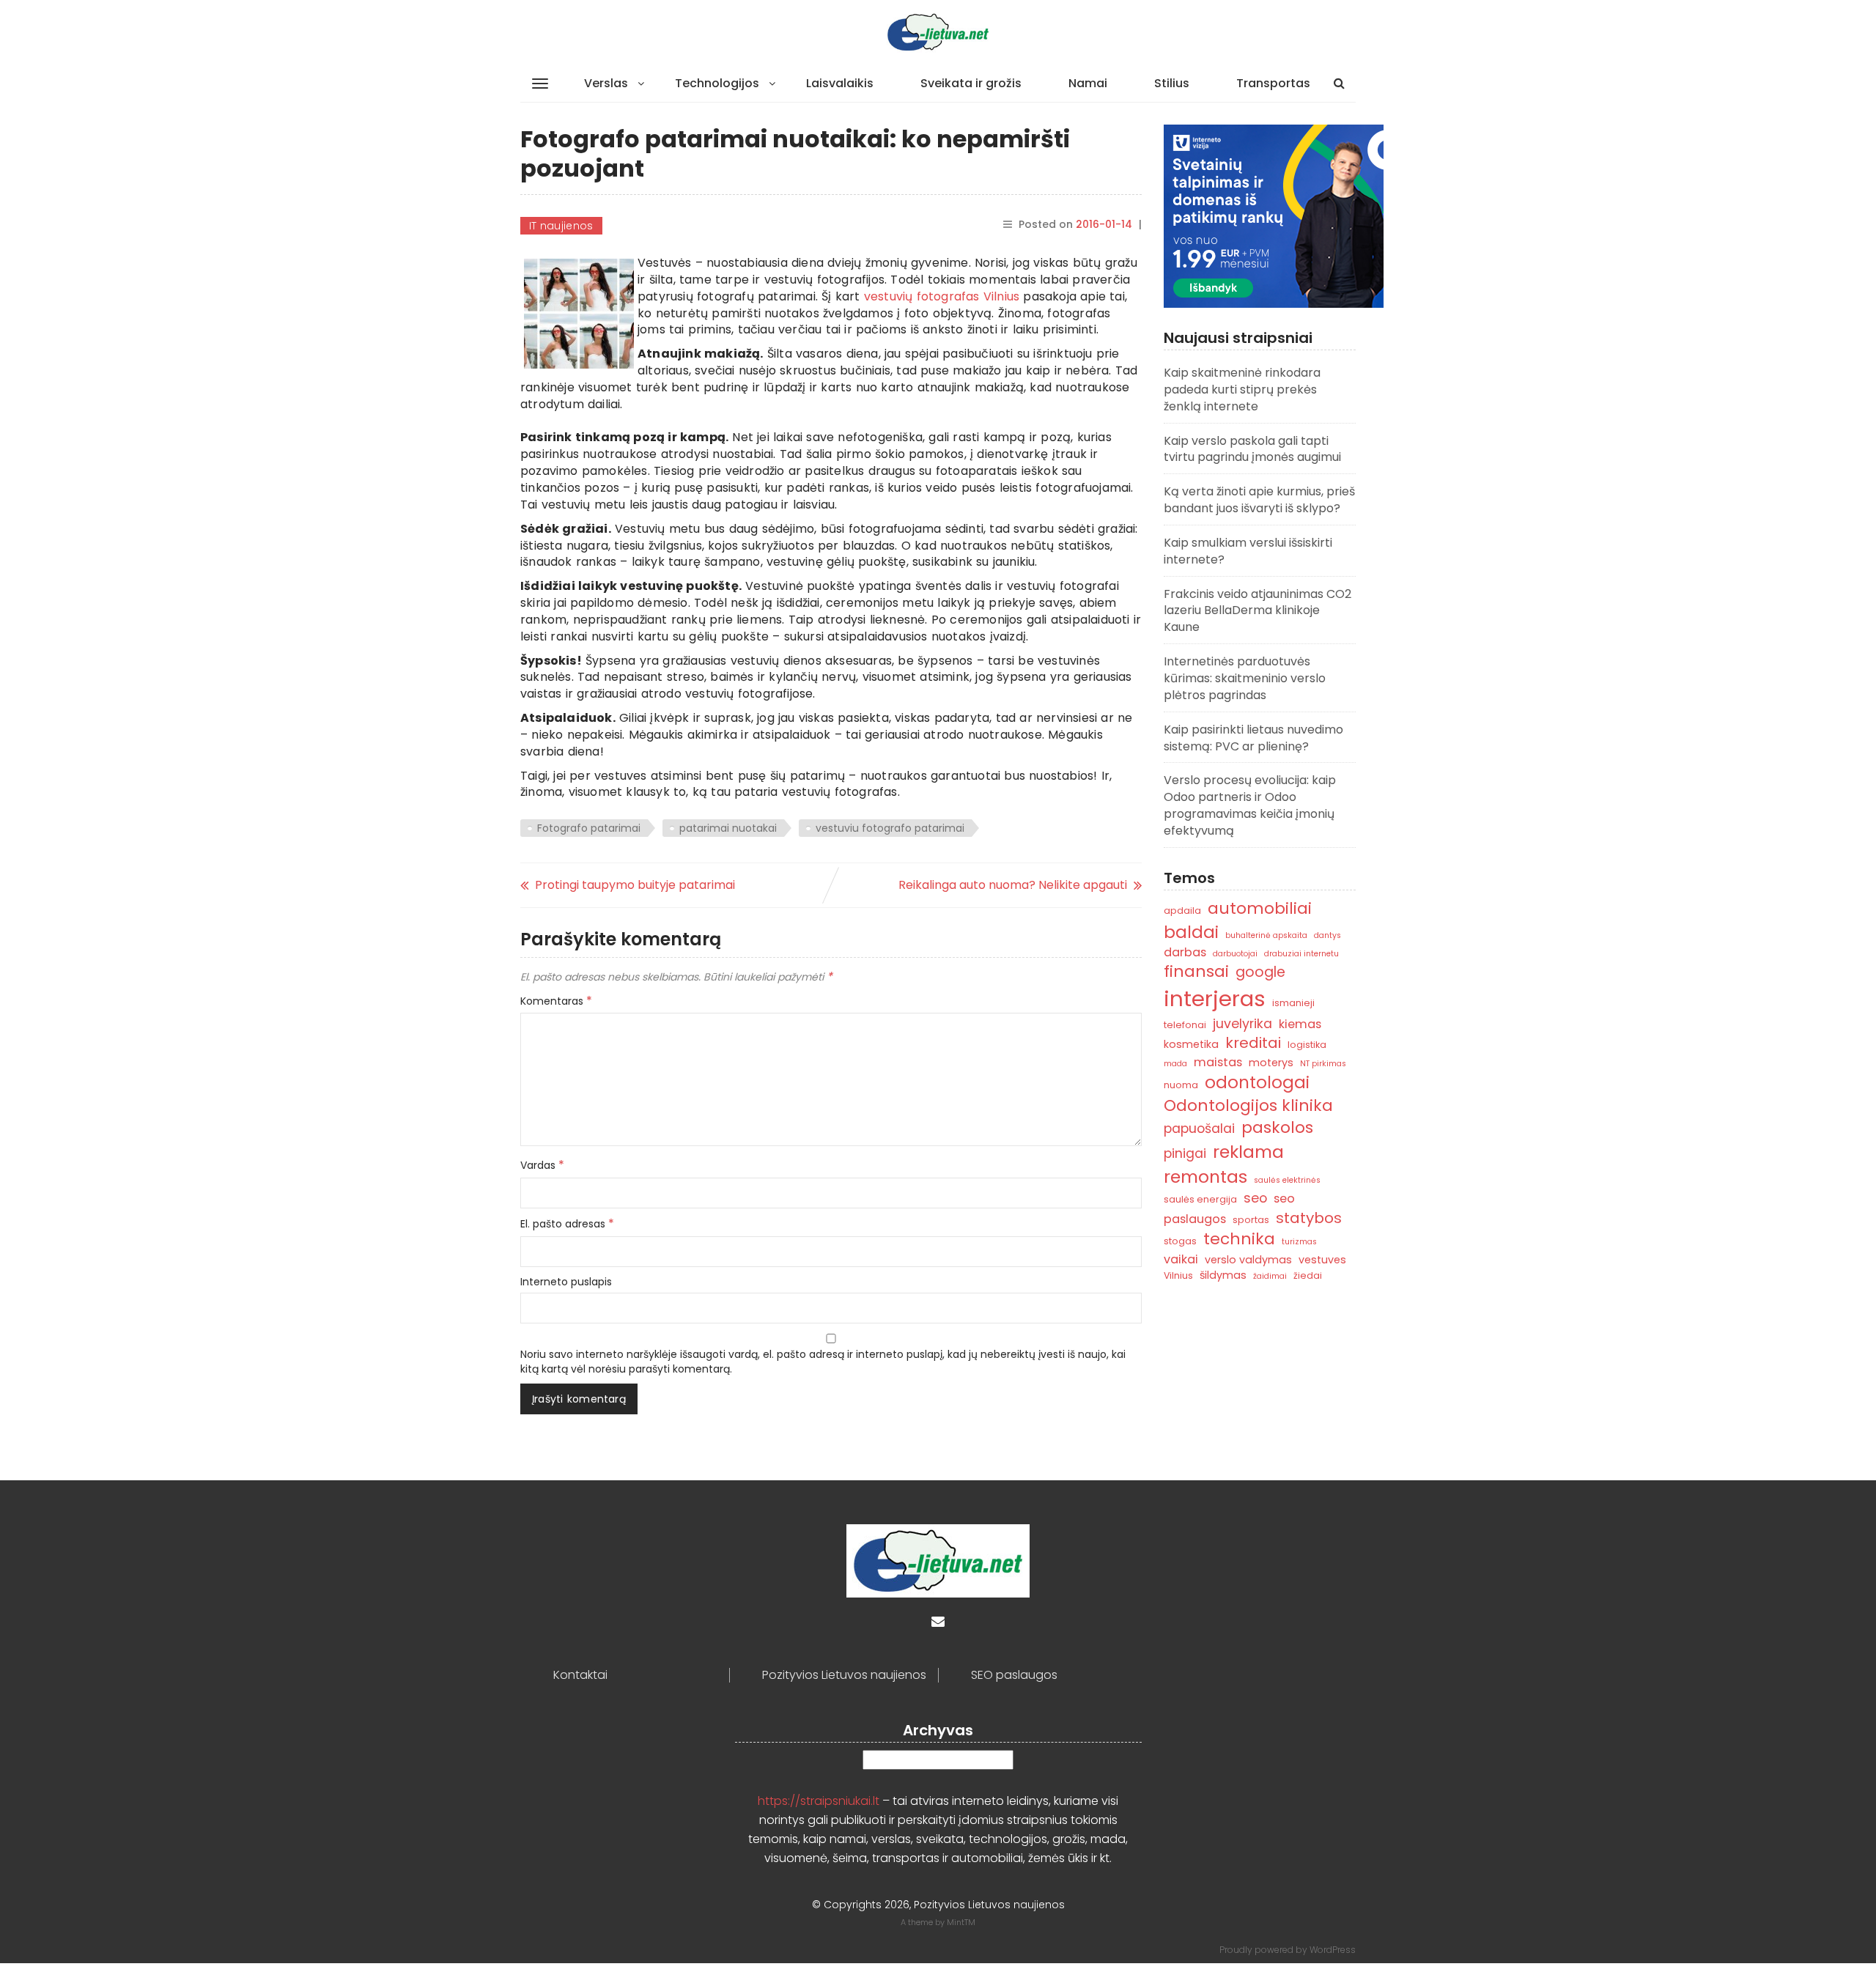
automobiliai (1260, 908)
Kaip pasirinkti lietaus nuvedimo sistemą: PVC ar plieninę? (1253, 738)
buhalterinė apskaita (1266, 935)
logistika (1307, 1045)
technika (1239, 1239)
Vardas (542, 1165)
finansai (1196, 971)
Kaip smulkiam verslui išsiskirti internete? (1248, 551)
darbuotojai (1235, 954)
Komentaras (556, 1001)
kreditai (1253, 1043)
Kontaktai (580, 1675)
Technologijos (717, 83)
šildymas (1223, 1275)
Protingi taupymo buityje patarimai (635, 885)
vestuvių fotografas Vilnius (942, 296)
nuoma (1181, 1085)
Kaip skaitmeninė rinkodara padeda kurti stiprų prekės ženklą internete (1242, 389)
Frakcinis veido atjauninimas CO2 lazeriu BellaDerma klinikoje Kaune (1258, 611)
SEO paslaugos (1014, 1675)
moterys (1271, 1063)
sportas (1251, 1220)
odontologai (1257, 1082)
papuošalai (1199, 1128)
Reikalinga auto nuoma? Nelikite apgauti (1013, 885)
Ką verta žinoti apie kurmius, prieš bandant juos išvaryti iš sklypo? (1259, 500)
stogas (1180, 1241)
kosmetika (1191, 1044)
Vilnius (1178, 1275)
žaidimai (1270, 1276)
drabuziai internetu (1301, 954)
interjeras (1215, 998)
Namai (1088, 83)
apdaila (1182, 911)
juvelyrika (1242, 1023)
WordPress (1333, 1950)
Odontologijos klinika (1248, 1105)
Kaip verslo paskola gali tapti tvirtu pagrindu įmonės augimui (1252, 449)
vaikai (1181, 1259)
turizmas (1299, 1242)
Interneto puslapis (566, 1282)
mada (1175, 1064)
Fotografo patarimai (589, 828)
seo (1255, 1198)
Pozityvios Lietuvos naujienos (844, 1675)
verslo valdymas (1248, 1260)
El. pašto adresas (567, 1224)
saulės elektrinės (1287, 1180)
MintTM (961, 1922)
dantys (1327, 935)
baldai (1191, 932)
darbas (1185, 952)
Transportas (1273, 83)
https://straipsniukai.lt (819, 1801)
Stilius (1172, 83)
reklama (1248, 1152)
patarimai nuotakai (728, 828)
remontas (1205, 1177)
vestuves (1322, 1260)
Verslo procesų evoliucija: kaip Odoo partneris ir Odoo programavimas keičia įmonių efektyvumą (1250, 805)
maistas (1218, 1062)
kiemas (1300, 1024)
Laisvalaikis (840, 83)
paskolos (1277, 1127)
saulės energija (1200, 1199)
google (1260, 972)
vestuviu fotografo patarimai (890, 828)
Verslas (606, 83)
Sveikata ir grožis (971, 83)
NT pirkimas (1323, 1064)
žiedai (1308, 1275)
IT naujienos (561, 226)
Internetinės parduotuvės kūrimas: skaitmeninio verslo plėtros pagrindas (1245, 678)
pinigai (1185, 1153)
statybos (1309, 1218)
